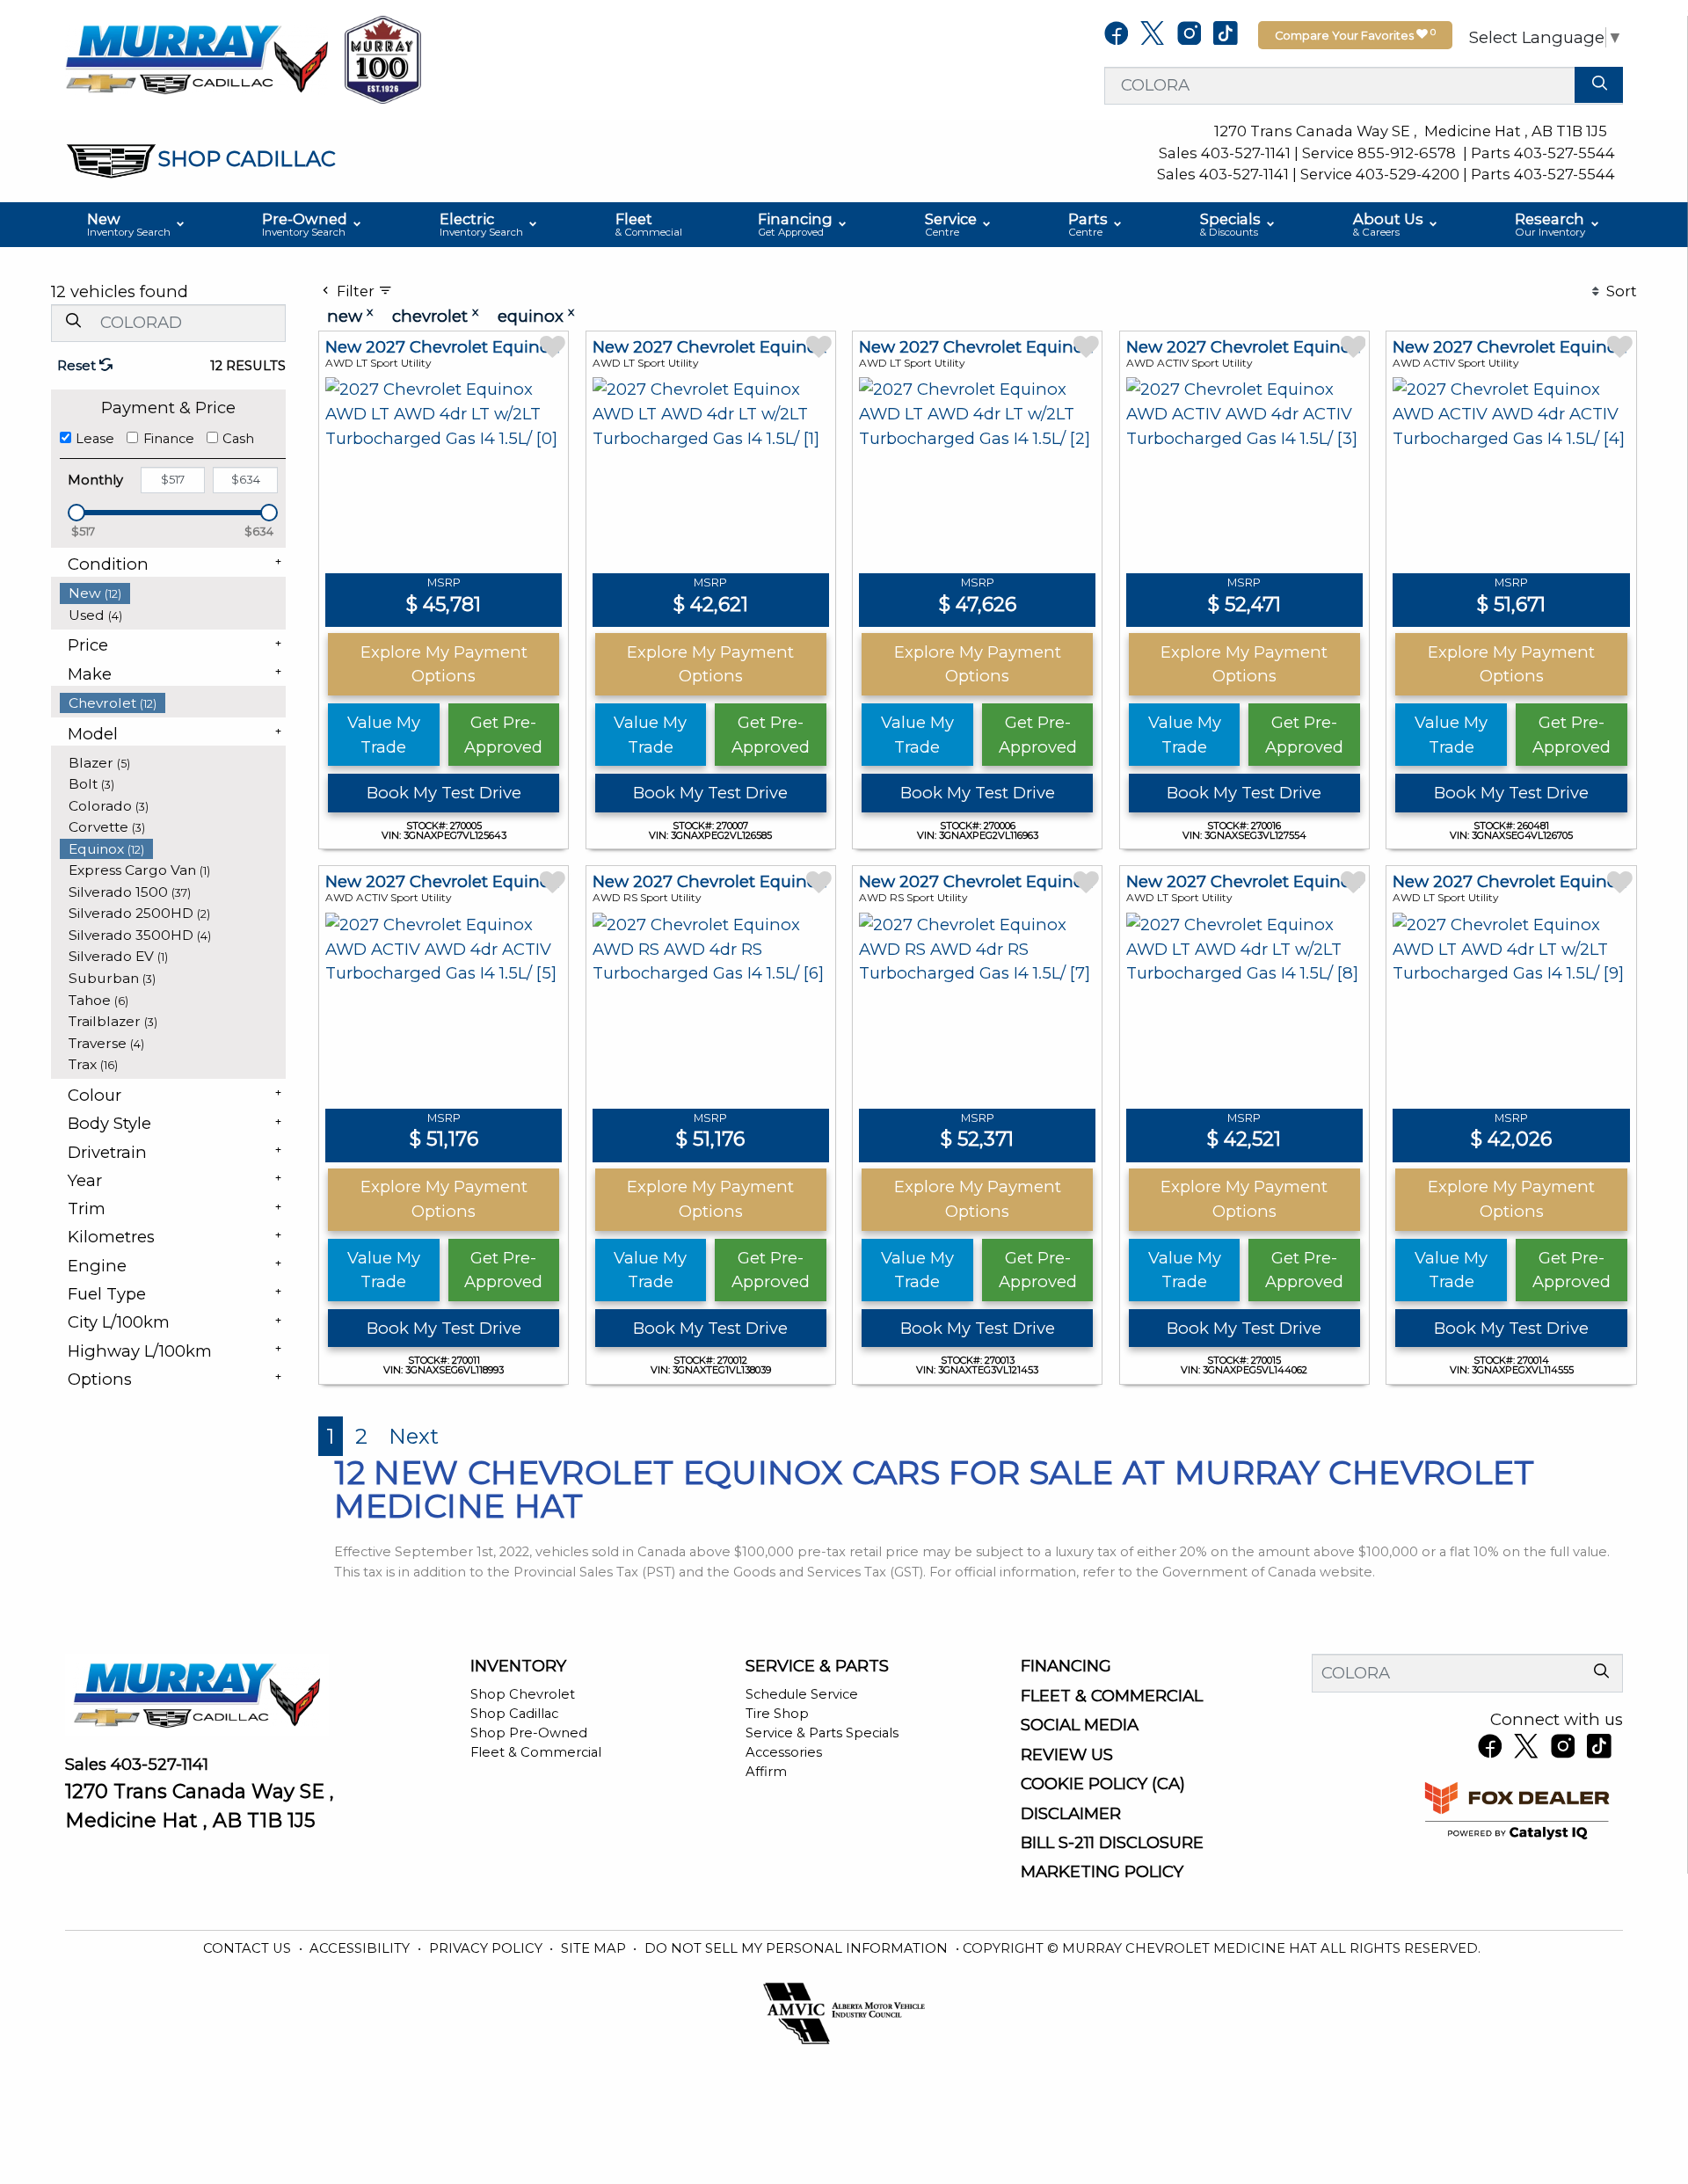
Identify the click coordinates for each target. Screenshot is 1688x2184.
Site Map (595, 1948)
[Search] (1599, 85)
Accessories (784, 1752)
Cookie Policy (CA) (1103, 1784)
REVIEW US (1067, 1755)
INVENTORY (518, 1666)
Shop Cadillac (514, 1714)
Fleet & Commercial (536, 1752)
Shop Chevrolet (523, 1694)
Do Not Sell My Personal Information (798, 1948)
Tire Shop (777, 1714)
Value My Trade (384, 735)
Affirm (766, 1772)
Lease (95, 439)
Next (414, 1436)
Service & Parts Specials (822, 1733)
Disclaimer (1071, 1814)
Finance (169, 439)
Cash (238, 439)
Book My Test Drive (444, 793)
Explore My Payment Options (444, 664)
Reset (78, 366)
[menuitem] (173, 593)
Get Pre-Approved (503, 735)
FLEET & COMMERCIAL (1112, 1696)
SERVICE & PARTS (817, 1666)
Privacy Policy (487, 1948)
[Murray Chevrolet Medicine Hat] (197, 58)
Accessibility (361, 1948)
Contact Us (249, 1948)
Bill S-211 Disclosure (1112, 1843)
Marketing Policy (1102, 1872)
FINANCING (1066, 1666)
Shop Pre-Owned (529, 1733)
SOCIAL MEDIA (1080, 1725)
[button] (137, 225)
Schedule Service (802, 1694)
